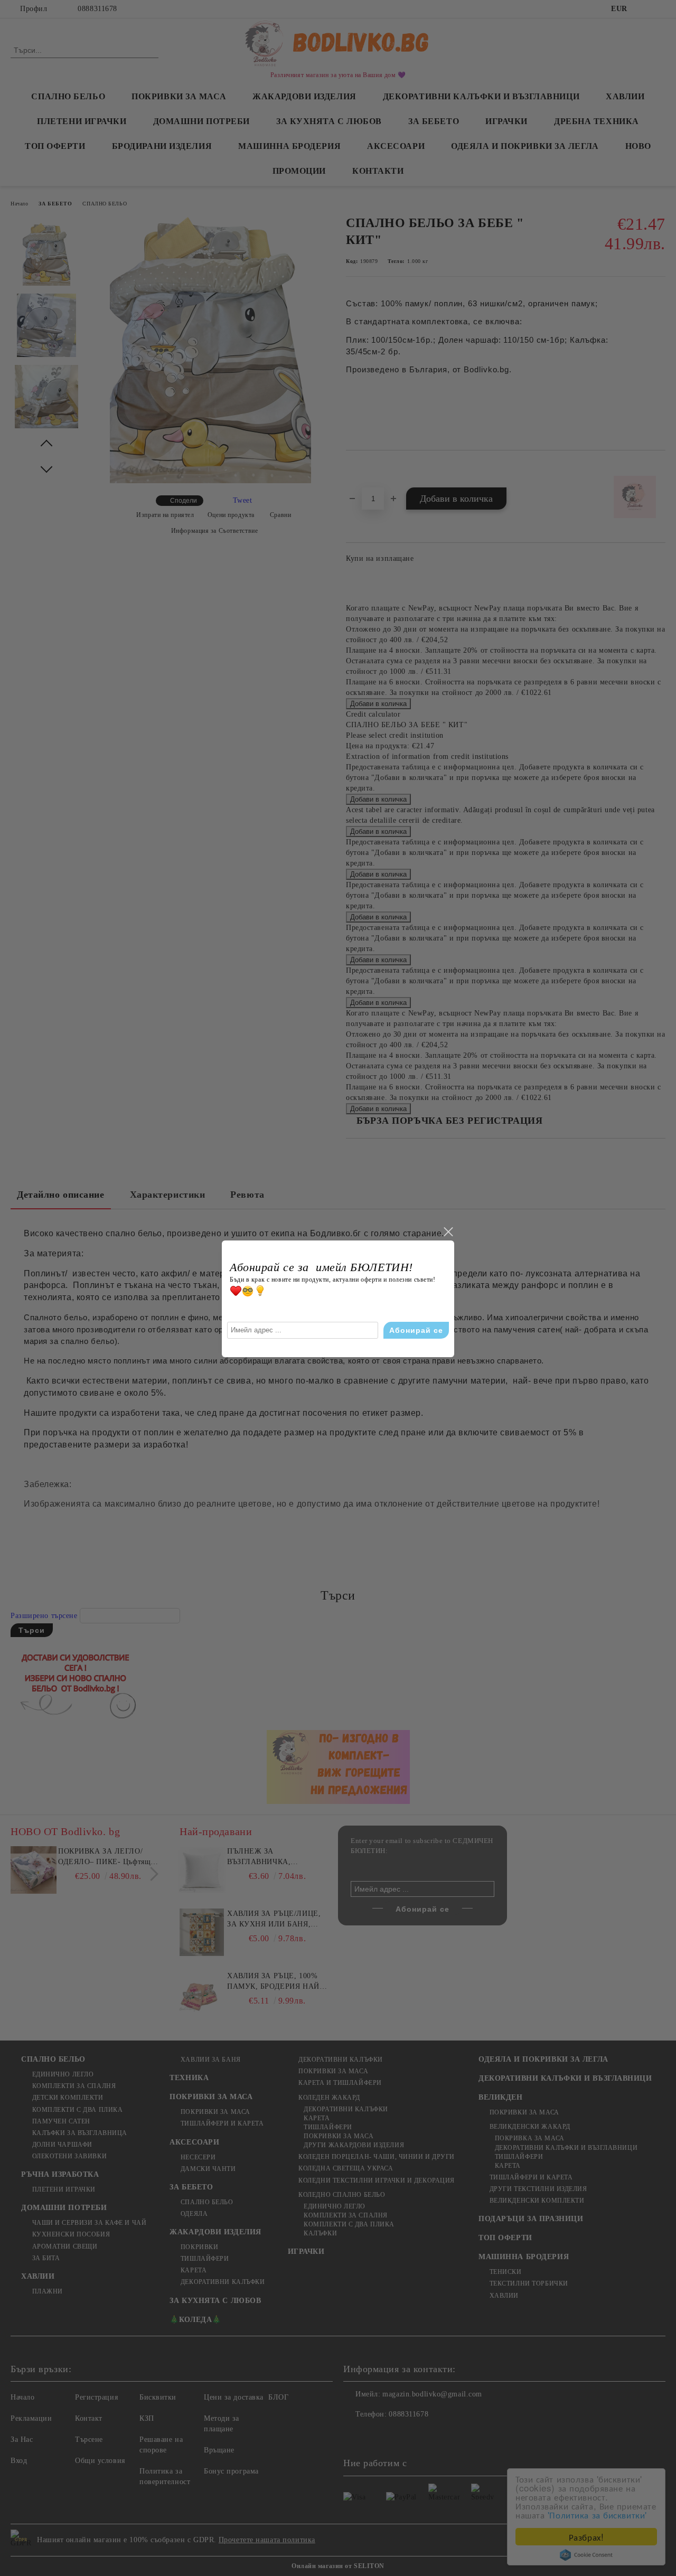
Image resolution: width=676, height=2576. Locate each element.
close (448, 1232)
